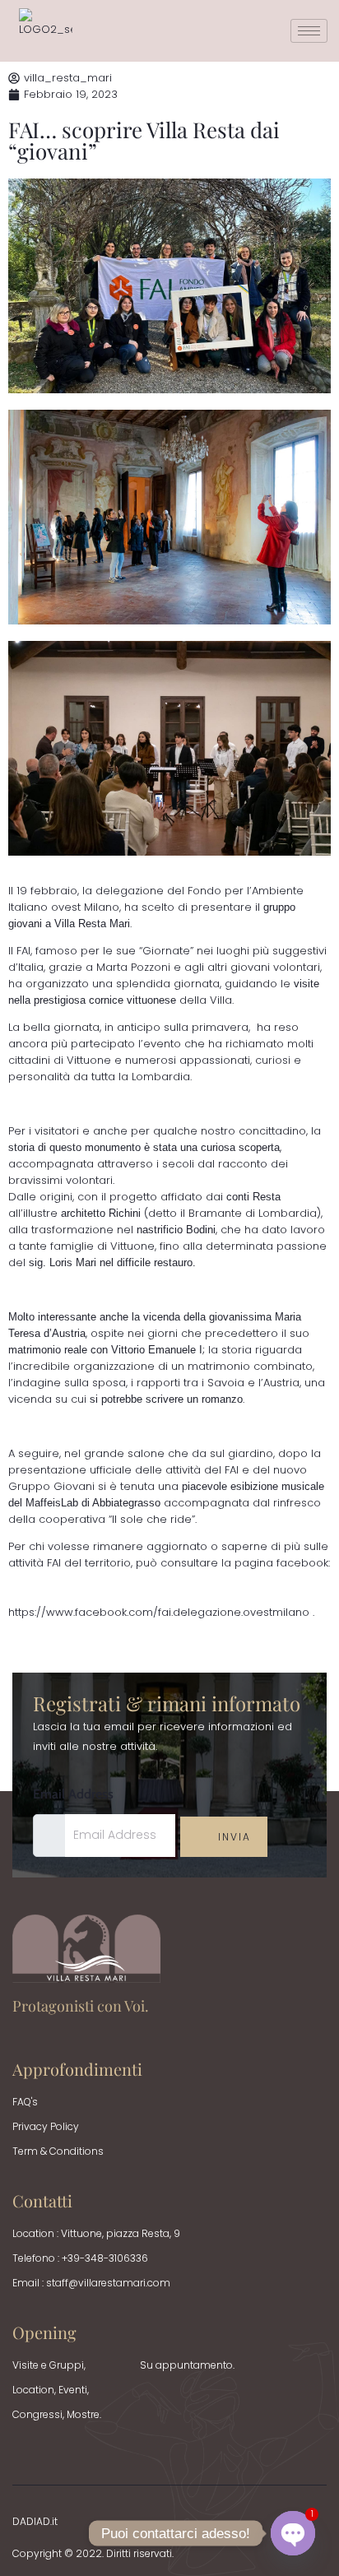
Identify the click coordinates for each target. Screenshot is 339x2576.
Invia (232, 1837)
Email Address (73, 1794)
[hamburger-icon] (309, 31)
